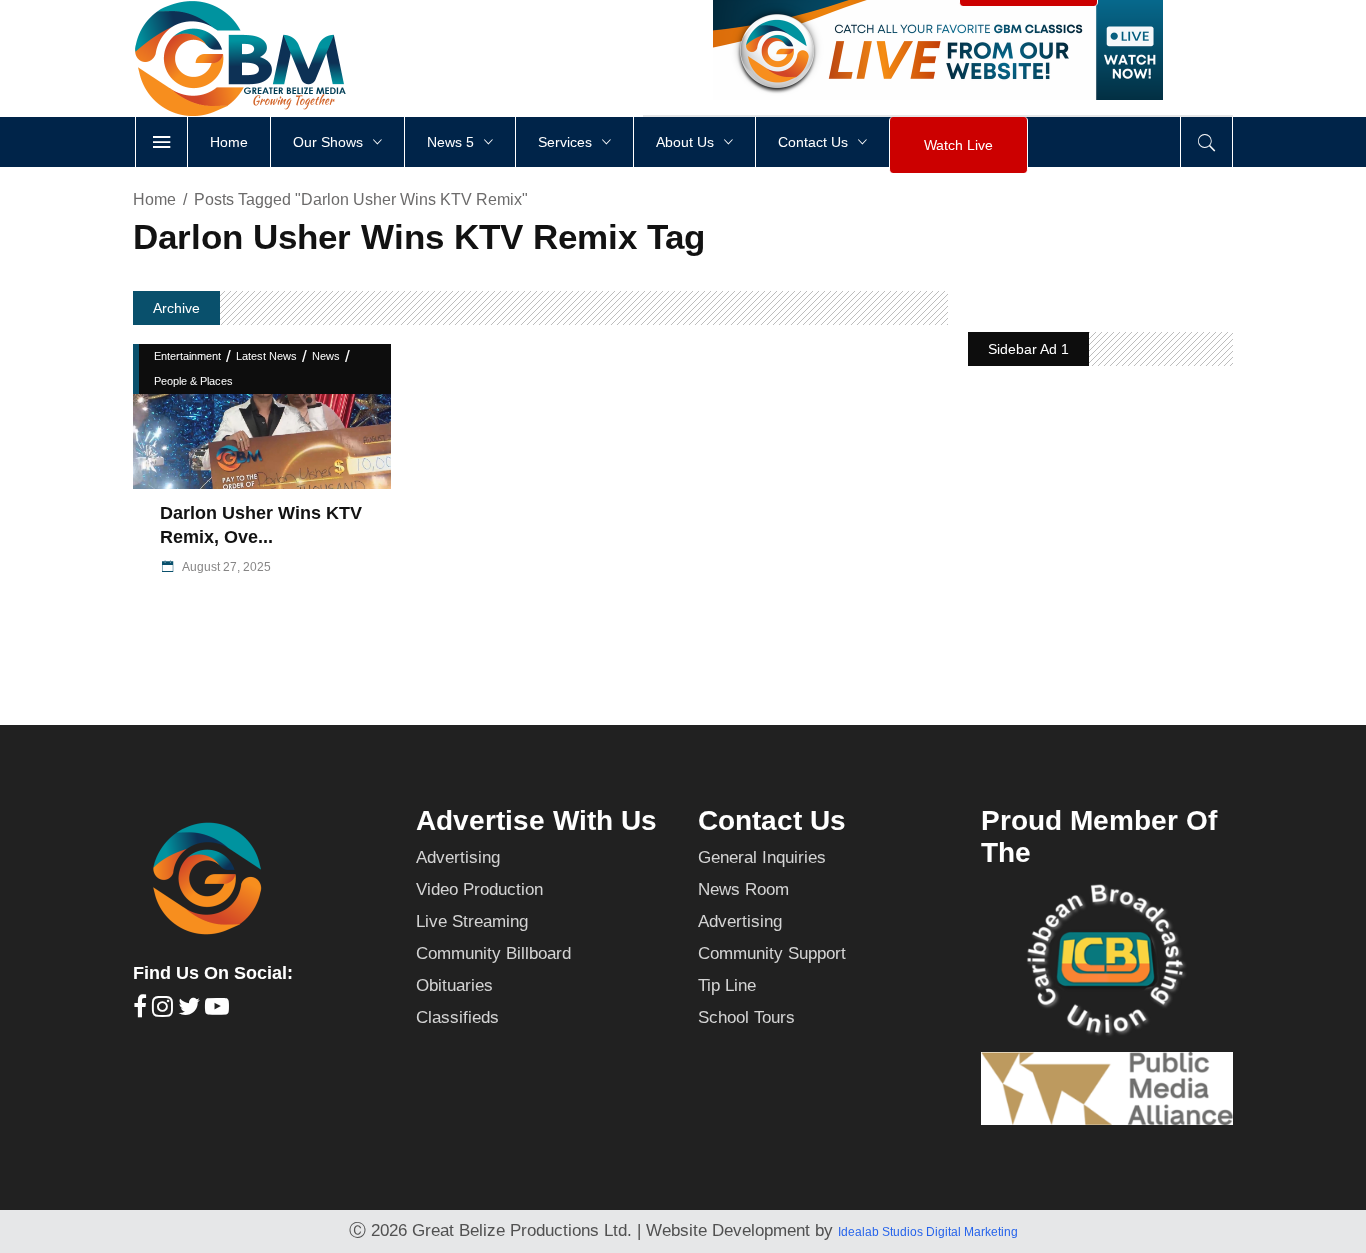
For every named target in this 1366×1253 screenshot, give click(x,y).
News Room (743, 889)
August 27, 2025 (225, 567)
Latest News (266, 356)
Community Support (772, 953)
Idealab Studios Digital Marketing (928, 1232)
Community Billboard (493, 953)
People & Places (193, 381)
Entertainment (187, 356)
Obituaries (454, 985)
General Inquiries (762, 857)
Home (154, 199)
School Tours (746, 1017)
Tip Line (727, 985)
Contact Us (772, 820)
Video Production (479, 889)
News (326, 356)
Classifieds (457, 1017)
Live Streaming (472, 921)
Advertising (458, 857)
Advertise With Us (536, 820)
